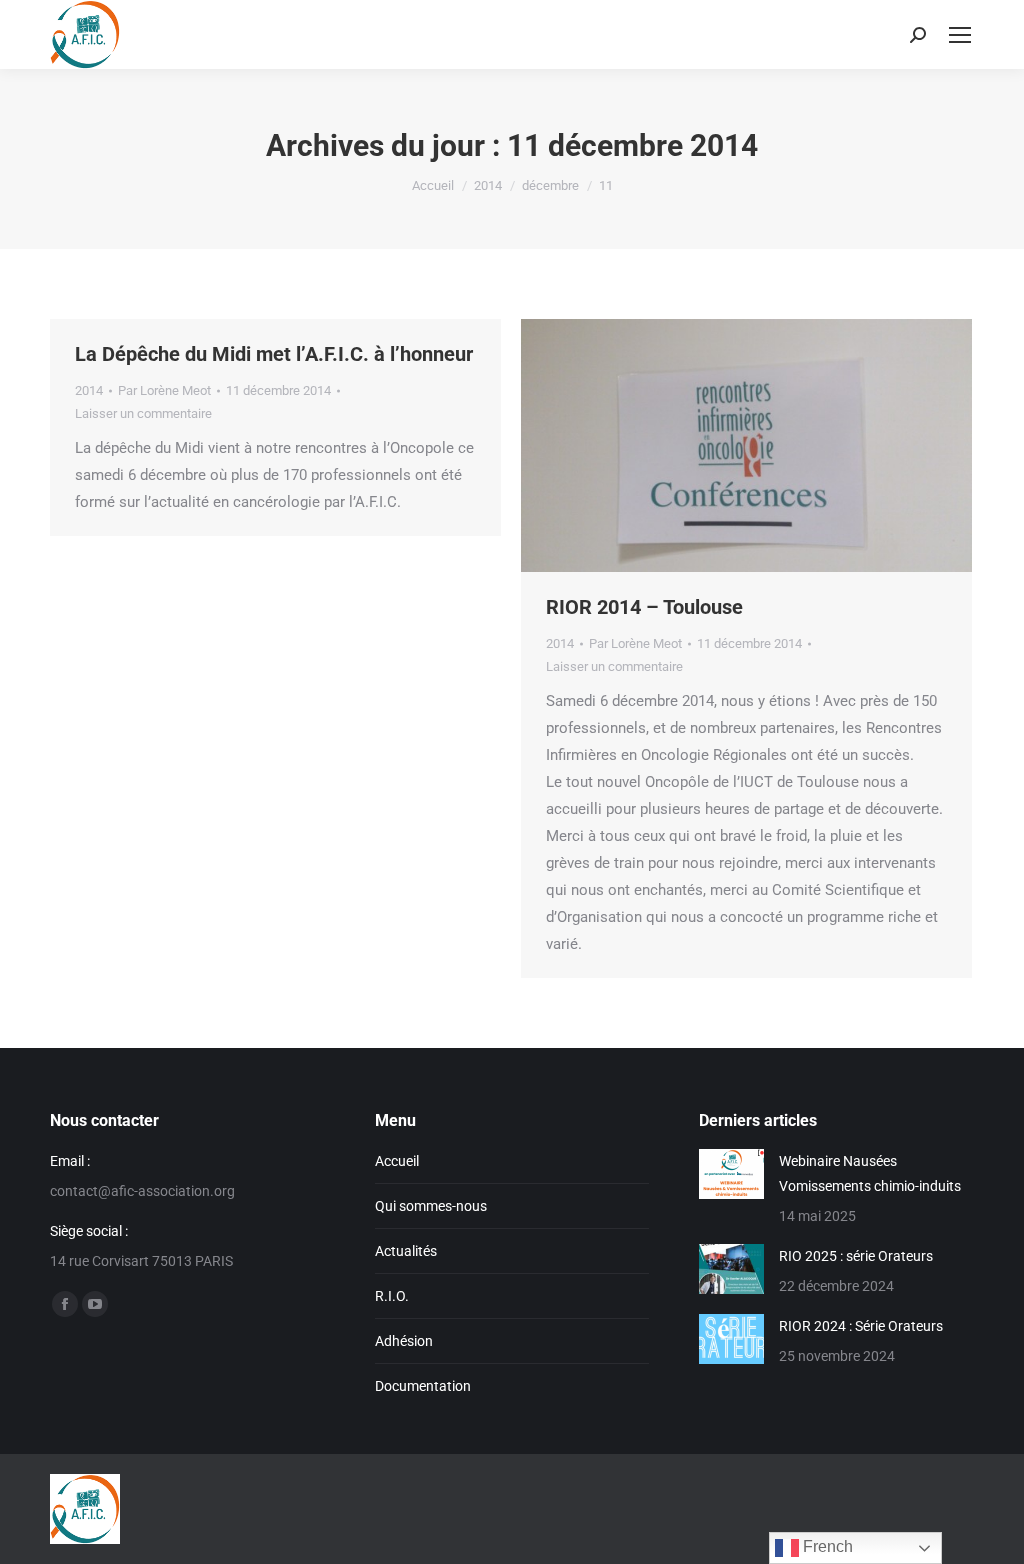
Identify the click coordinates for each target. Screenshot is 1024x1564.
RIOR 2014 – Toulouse (644, 607)
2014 (89, 390)
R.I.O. (392, 1296)
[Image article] (731, 1174)
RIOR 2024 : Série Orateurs (861, 1326)
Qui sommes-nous (431, 1206)
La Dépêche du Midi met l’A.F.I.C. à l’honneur (274, 354)
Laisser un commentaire (143, 413)
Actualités (406, 1251)
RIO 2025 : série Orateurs (856, 1256)
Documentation (423, 1386)
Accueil (397, 1161)
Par (164, 390)
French (826, 1546)
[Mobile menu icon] (960, 35)
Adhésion (404, 1341)
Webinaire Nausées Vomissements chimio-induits (870, 1173)
